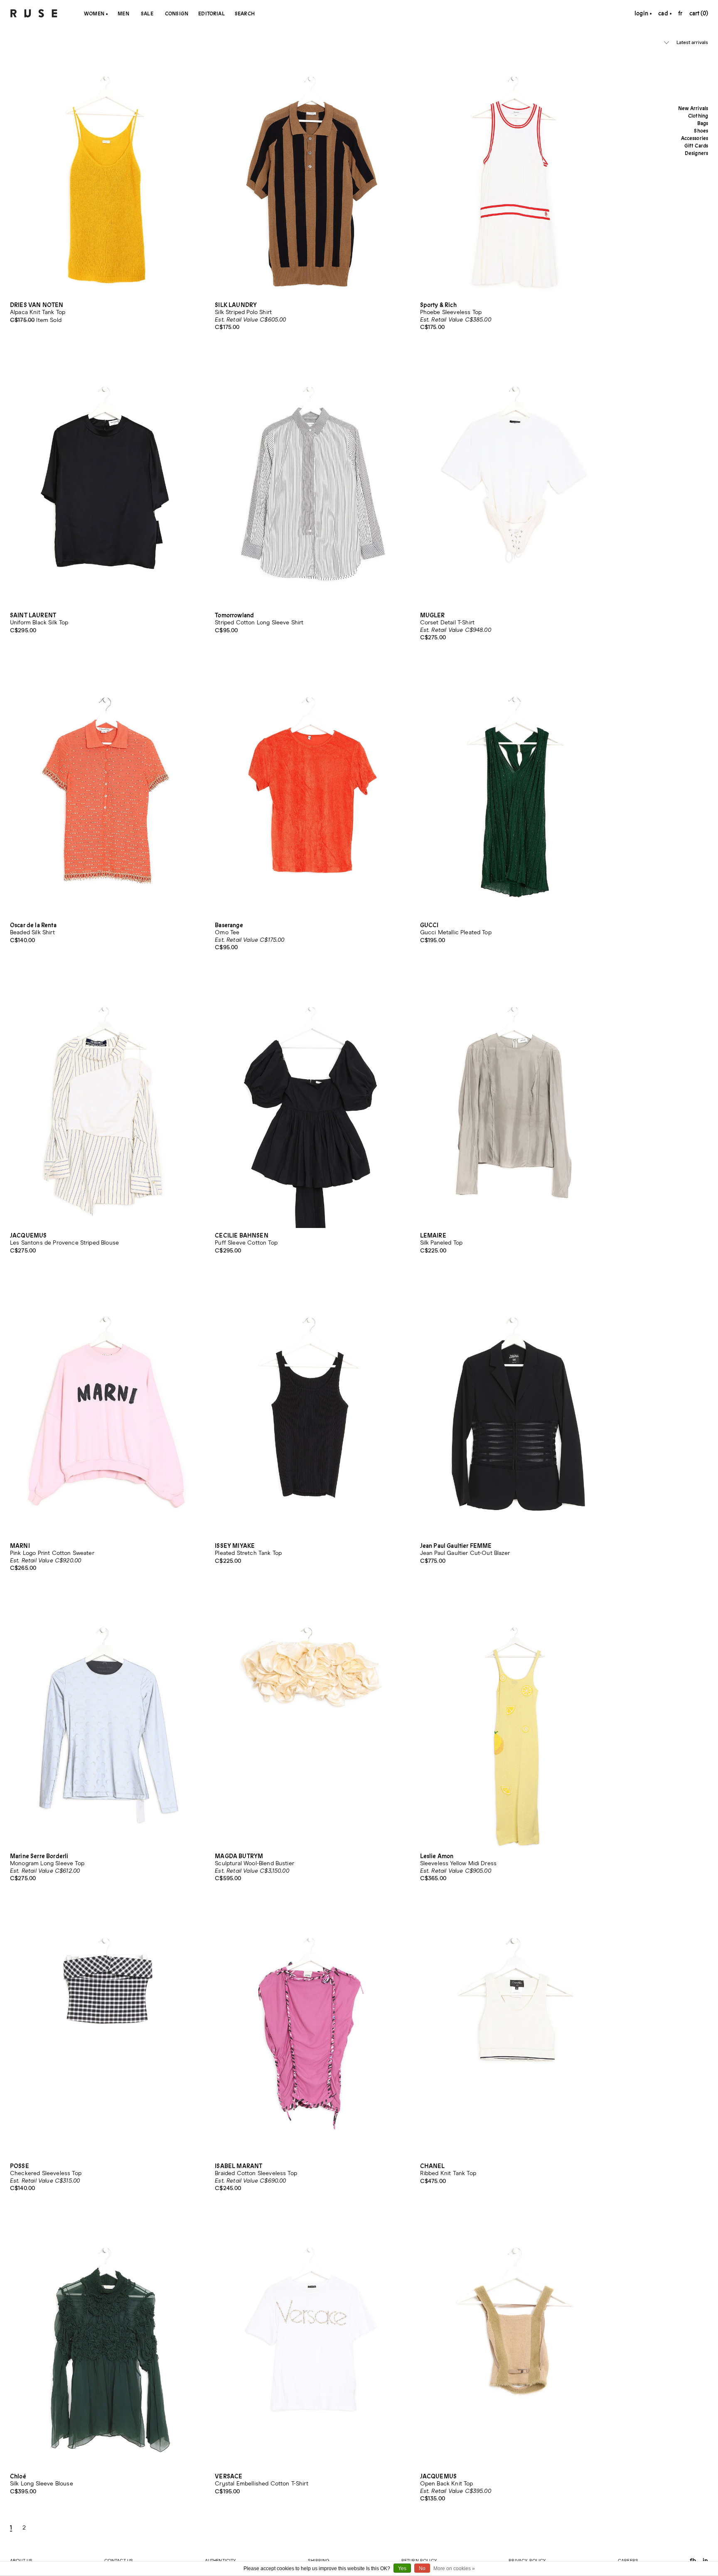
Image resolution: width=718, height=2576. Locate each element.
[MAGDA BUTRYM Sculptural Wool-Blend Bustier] (311, 1722)
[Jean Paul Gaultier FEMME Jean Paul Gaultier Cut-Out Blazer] (516, 1411)
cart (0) (699, 13)
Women (94, 14)
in (705, 2560)
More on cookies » (454, 2569)
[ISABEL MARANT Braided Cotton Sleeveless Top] (311, 2032)
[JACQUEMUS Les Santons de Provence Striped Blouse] (106, 1101)
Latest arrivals (692, 43)
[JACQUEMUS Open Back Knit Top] (516, 2342)
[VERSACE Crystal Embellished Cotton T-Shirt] (311, 2342)
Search (245, 14)
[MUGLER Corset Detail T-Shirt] (516, 481)
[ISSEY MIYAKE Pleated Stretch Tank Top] (311, 1411)
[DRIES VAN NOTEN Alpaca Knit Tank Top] (106, 171)
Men (123, 14)
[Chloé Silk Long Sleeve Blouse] (106, 2342)
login (641, 13)
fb (693, 2560)
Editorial (211, 14)
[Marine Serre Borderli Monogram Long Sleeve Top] (106, 1722)
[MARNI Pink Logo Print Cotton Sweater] (106, 1411)
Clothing (698, 116)
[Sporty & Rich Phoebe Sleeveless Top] (516, 171)
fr (680, 13)
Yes (402, 2569)
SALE (147, 14)
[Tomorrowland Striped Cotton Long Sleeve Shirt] (311, 481)
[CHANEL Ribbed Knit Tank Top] (516, 2032)
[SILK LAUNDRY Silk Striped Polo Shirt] (311, 171)
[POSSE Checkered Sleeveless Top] (106, 2032)
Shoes (701, 131)
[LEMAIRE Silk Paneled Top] (516, 1101)
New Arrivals (693, 108)
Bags (703, 123)
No (422, 2569)
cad (664, 13)
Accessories (695, 138)
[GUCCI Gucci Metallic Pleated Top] (516, 791)
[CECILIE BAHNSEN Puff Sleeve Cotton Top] (311, 1101)
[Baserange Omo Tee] (311, 791)
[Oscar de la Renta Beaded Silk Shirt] (106, 791)
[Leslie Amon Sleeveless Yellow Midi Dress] (516, 1722)
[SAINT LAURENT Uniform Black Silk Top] (106, 481)
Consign (177, 14)
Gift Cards (696, 146)
